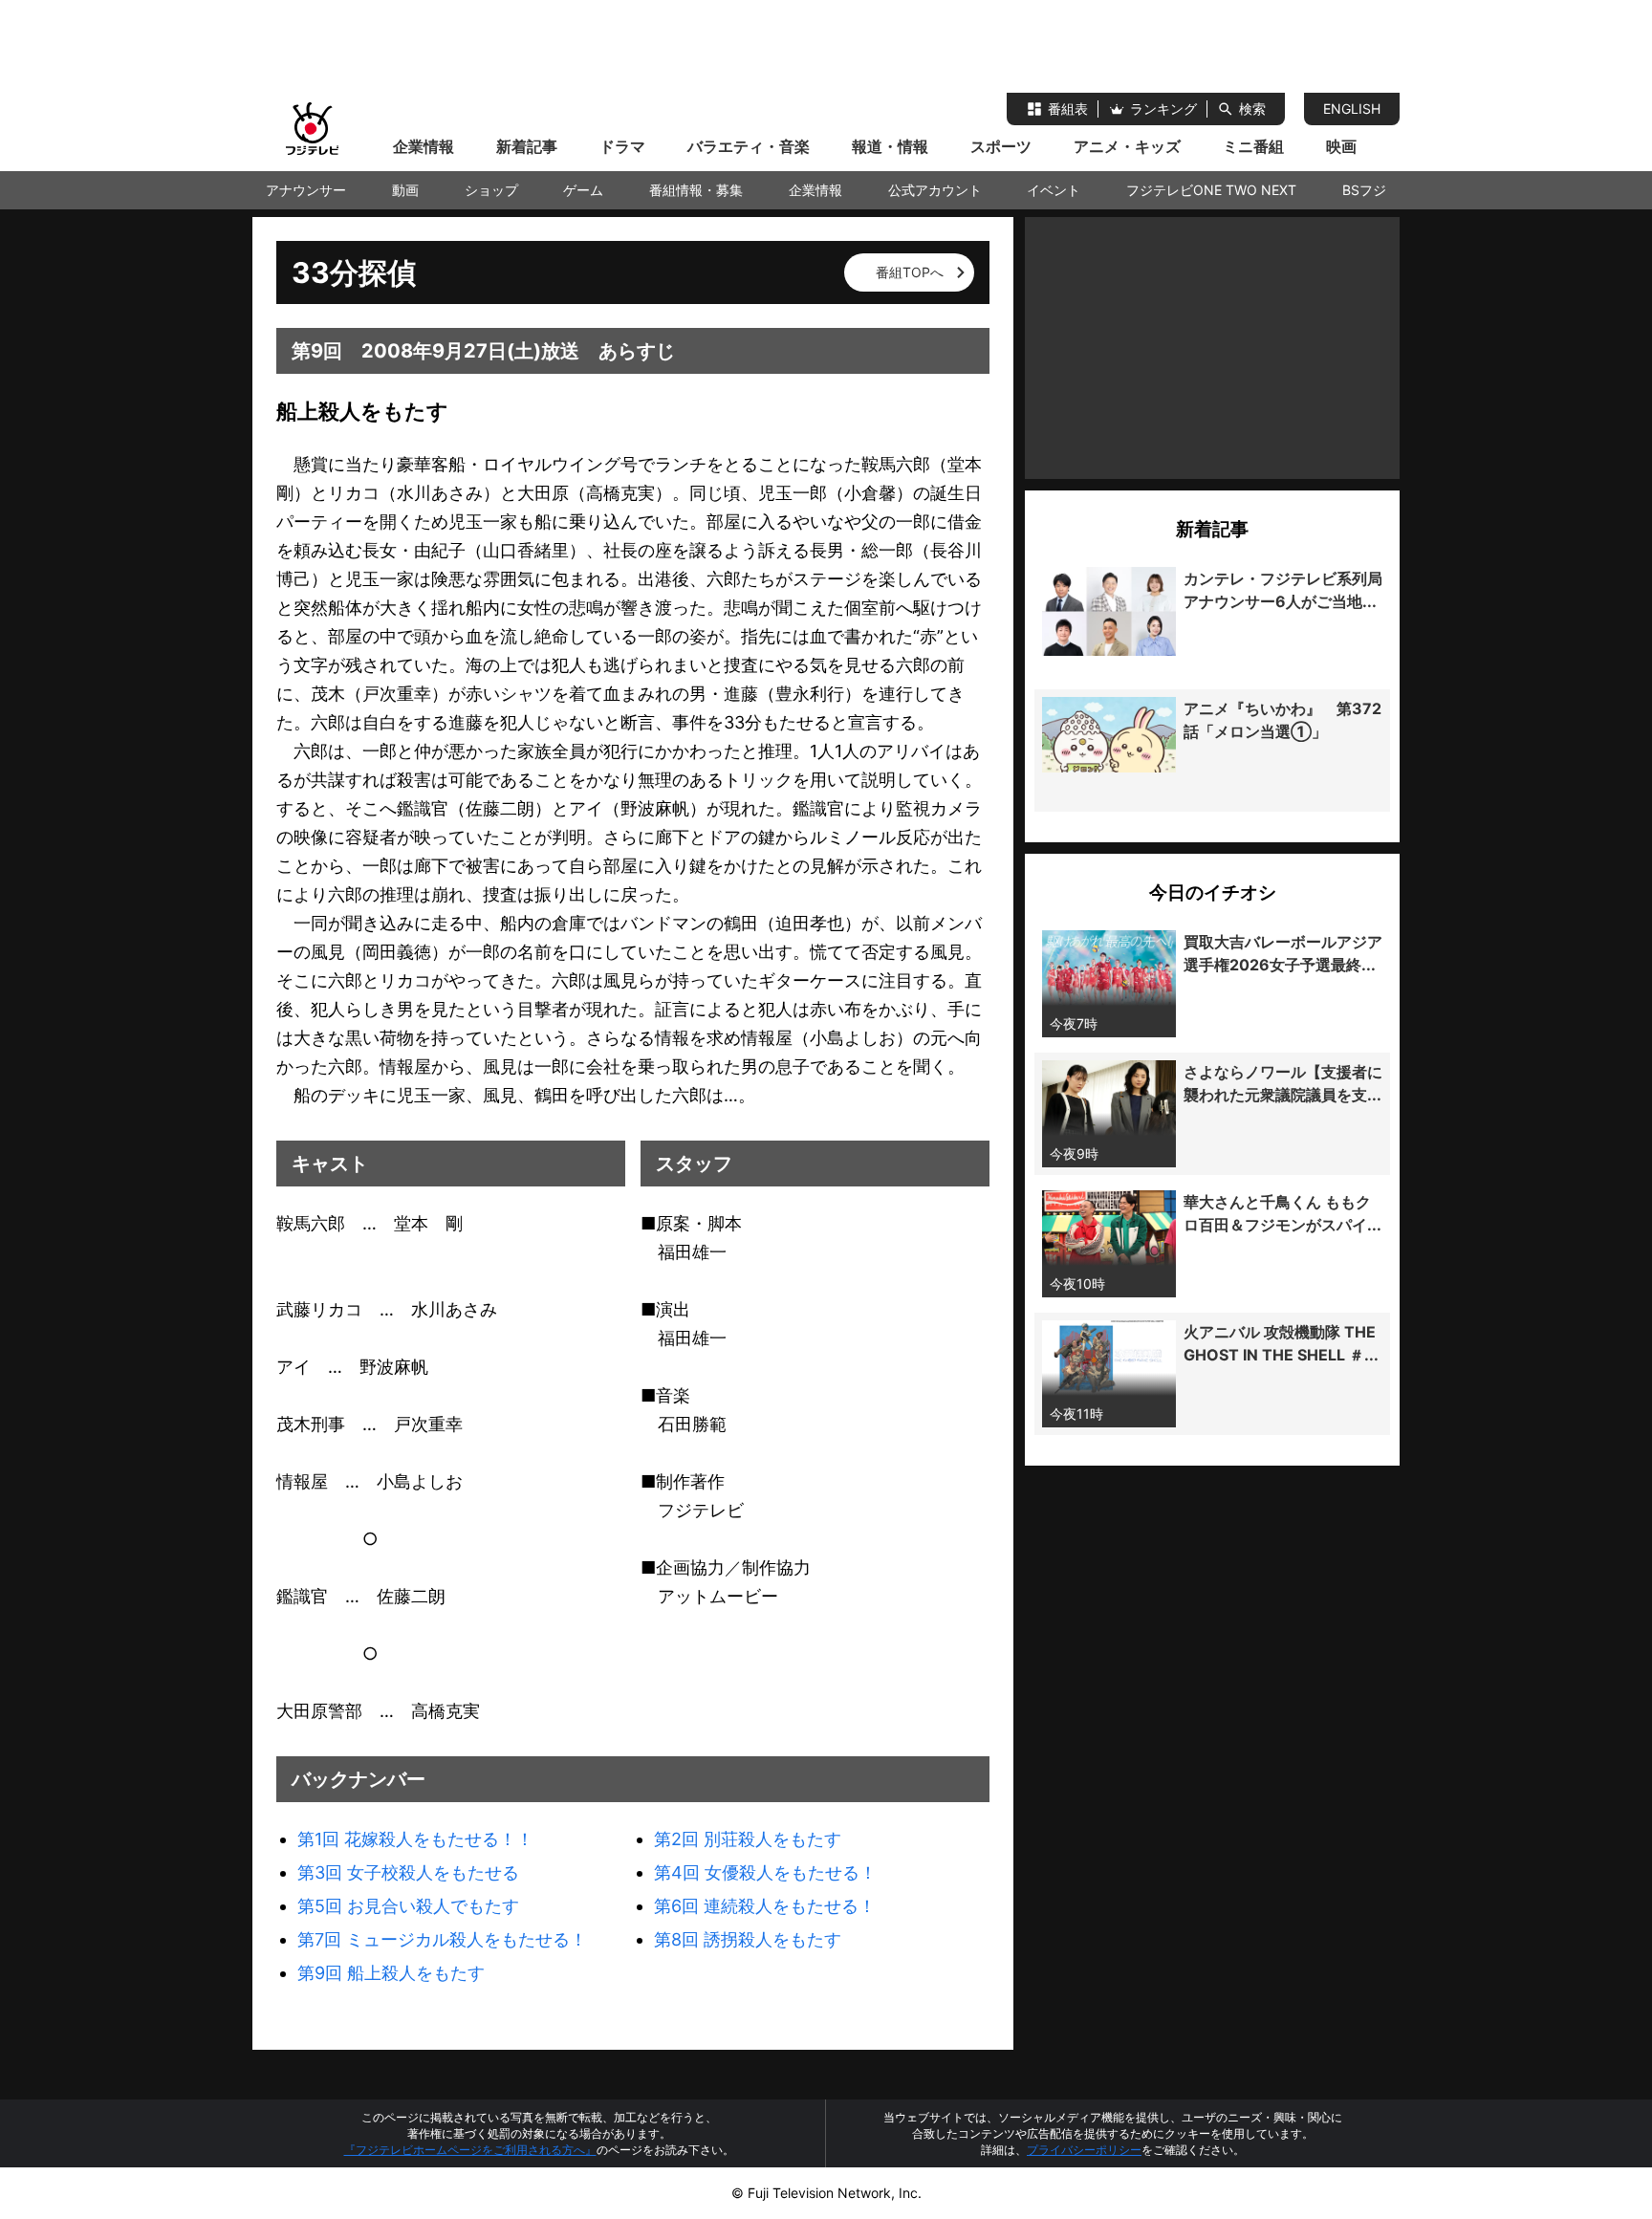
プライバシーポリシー (1084, 2150)
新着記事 (527, 146)
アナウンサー (306, 190)
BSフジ (1364, 190)
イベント (1054, 190)
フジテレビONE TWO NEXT (1211, 190)
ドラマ (622, 146)
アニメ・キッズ (1127, 146)
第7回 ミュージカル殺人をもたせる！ (442, 1939)
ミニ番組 (1253, 146)
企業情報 (424, 146)
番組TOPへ (910, 272)
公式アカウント (935, 190)
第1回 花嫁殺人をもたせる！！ (415, 1839)
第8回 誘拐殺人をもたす (748, 1939)
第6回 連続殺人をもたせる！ (765, 1906)
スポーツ (1001, 146)
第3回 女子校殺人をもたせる (408, 1872)
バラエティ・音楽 (749, 146)
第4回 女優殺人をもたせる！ (765, 1872)
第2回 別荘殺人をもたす (748, 1839)
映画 (1341, 146)
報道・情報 (890, 146)
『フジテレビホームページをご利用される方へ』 (470, 2150)
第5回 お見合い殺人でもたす (408, 1906)
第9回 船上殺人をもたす (391, 1973)
